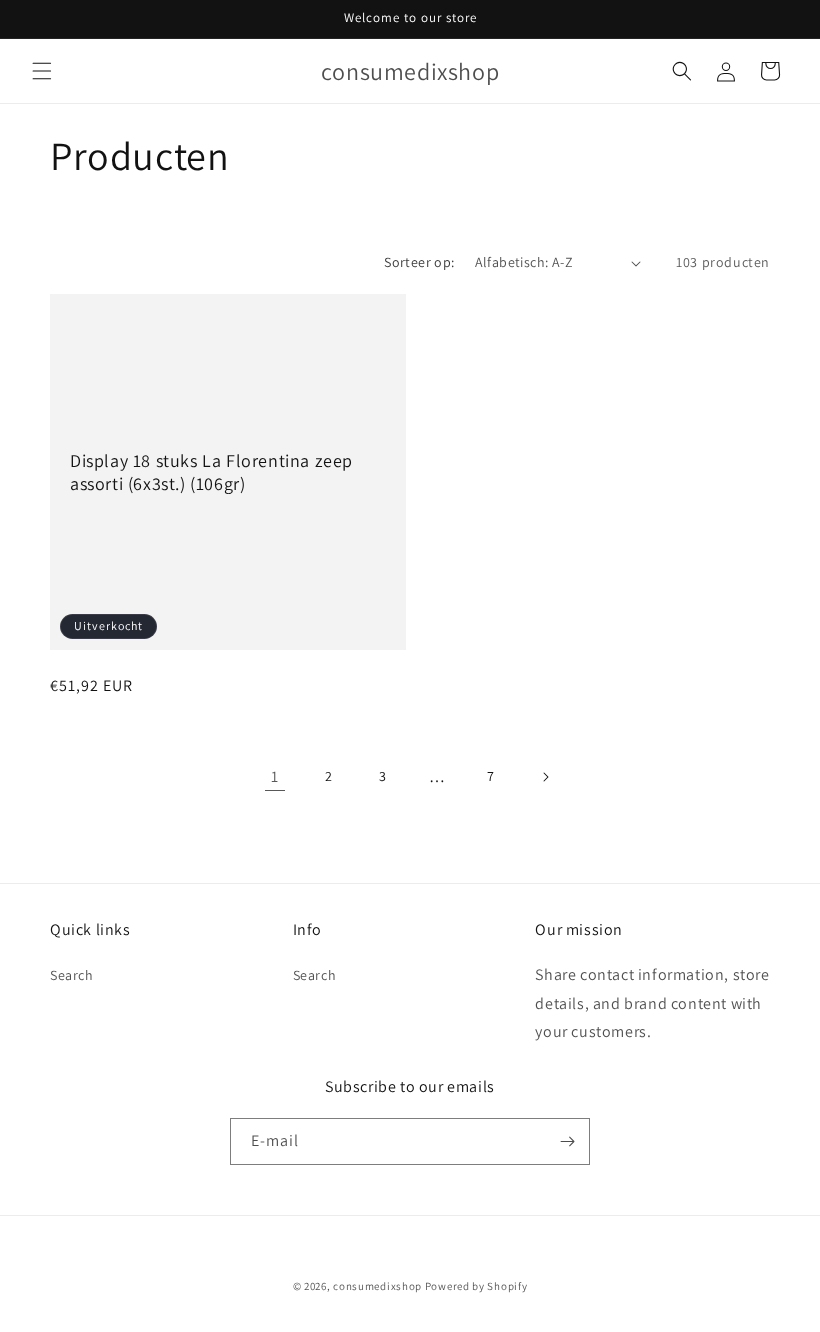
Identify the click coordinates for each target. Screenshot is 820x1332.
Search (72, 975)
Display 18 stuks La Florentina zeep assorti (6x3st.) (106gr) (211, 472)
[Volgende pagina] (545, 777)
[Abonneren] (567, 1141)
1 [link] (275, 776)
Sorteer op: (419, 262)
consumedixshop (377, 1286)
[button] (42, 71)
